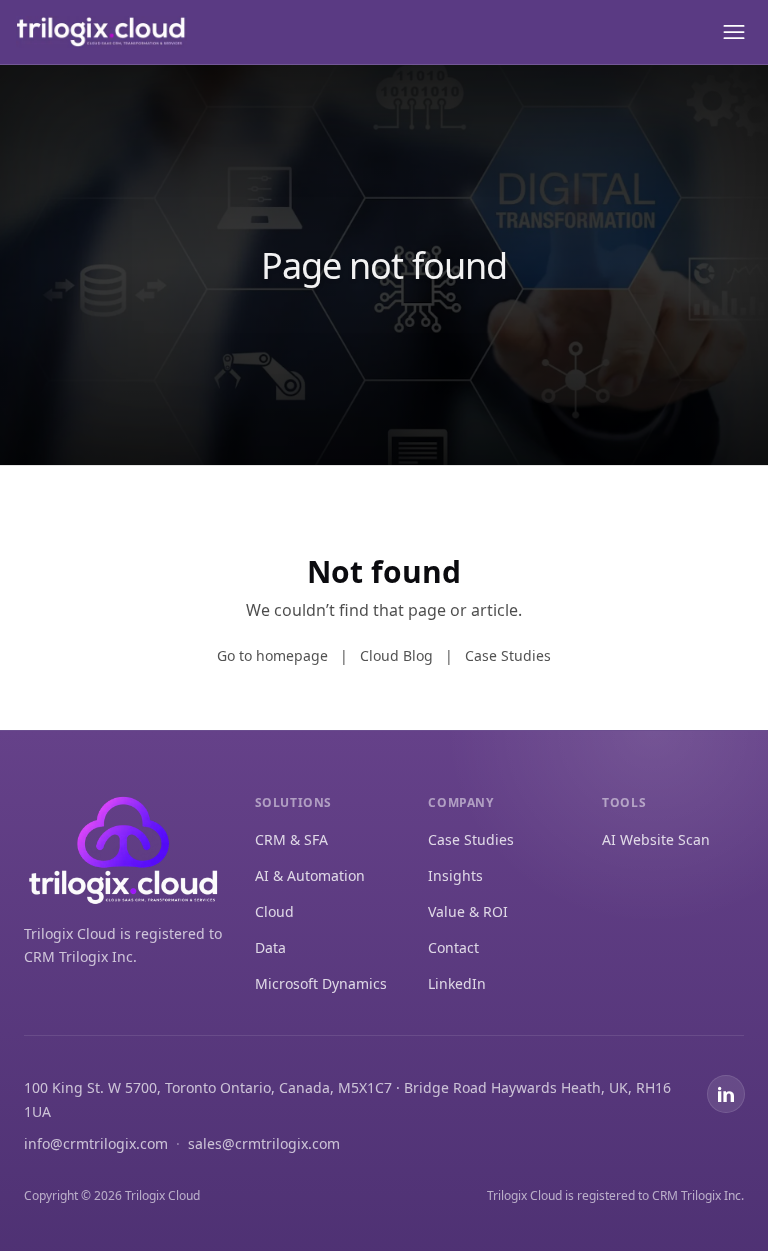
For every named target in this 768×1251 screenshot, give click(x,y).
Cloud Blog (396, 655)
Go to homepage (272, 655)
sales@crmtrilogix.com (264, 1143)
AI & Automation (310, 875)
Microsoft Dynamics (321, 983)
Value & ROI (468, 911)
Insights (455, 875)
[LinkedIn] (726, 1094)
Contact (453, 947)
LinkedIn (457, 983)
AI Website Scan (656, 839)
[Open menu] (732, 32)
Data (270, 947)
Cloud (274, 911)
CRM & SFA (291, 839)
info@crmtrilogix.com (96, 1143)
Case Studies (508, 655)
